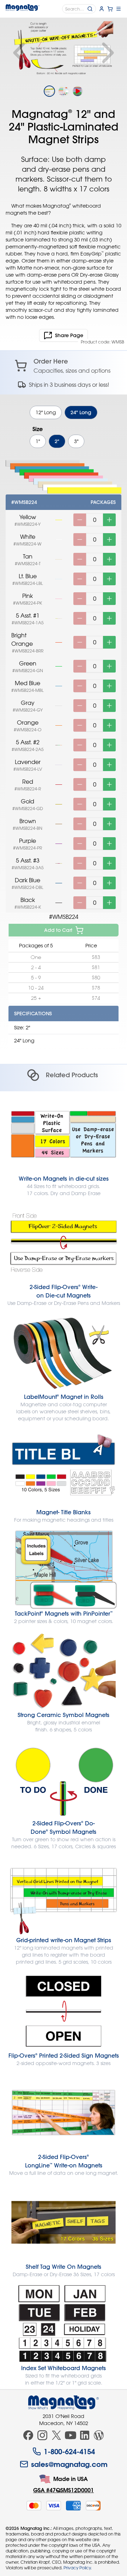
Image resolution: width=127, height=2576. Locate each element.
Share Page (69, 335)
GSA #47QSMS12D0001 (64, 2490)
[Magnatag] (64, 2403)
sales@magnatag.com (69, 2464)
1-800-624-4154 (69, 2451)
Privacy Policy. (78, 2568)
